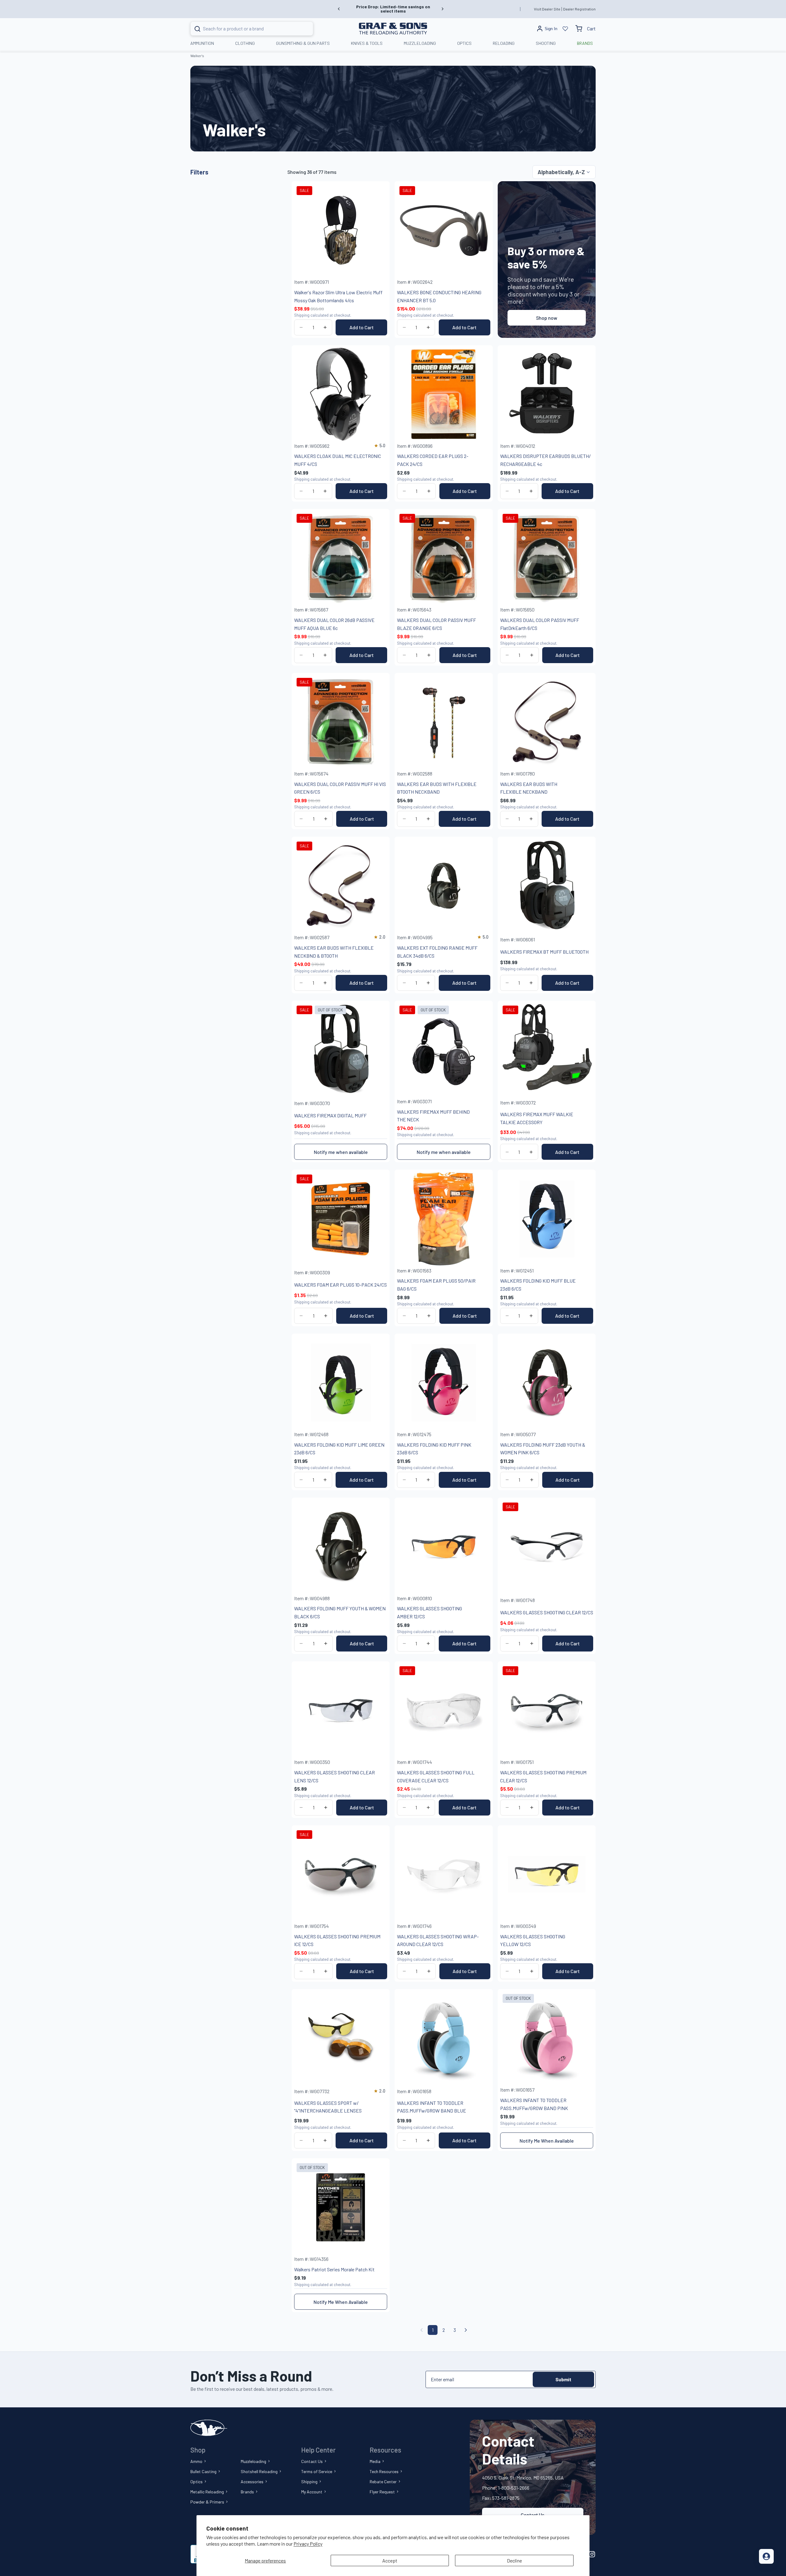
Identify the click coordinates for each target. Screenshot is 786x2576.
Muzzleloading (253, 2461)
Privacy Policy (308, 2544)
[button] (564, 172)
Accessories (252, 2482)
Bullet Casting (203, 2471)
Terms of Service (317, 2471)
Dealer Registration (579, 9)
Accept (390, 2560)
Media (375, 2461)
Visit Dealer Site (547, 9)
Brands (247, 2492)
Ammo (196, 2461)
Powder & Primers (207, 2502)
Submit (563, 2379)
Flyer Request (382, 2492)
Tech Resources (384, 2471)
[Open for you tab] (766, 2556)
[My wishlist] (565, 29)
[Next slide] (442, 9)
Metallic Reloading (207, 2492)
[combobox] (244, 29)
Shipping (309, 2482)
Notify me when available (341, 1152)
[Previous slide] (339, 9)
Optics (196, 2482)
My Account (312, 2492)
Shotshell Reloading (259, 2471)
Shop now (547, 318)
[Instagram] (592, 2554)
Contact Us (312, 2461)
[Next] (466, 2330)
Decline (514, 2560)
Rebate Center (383, 2482)
